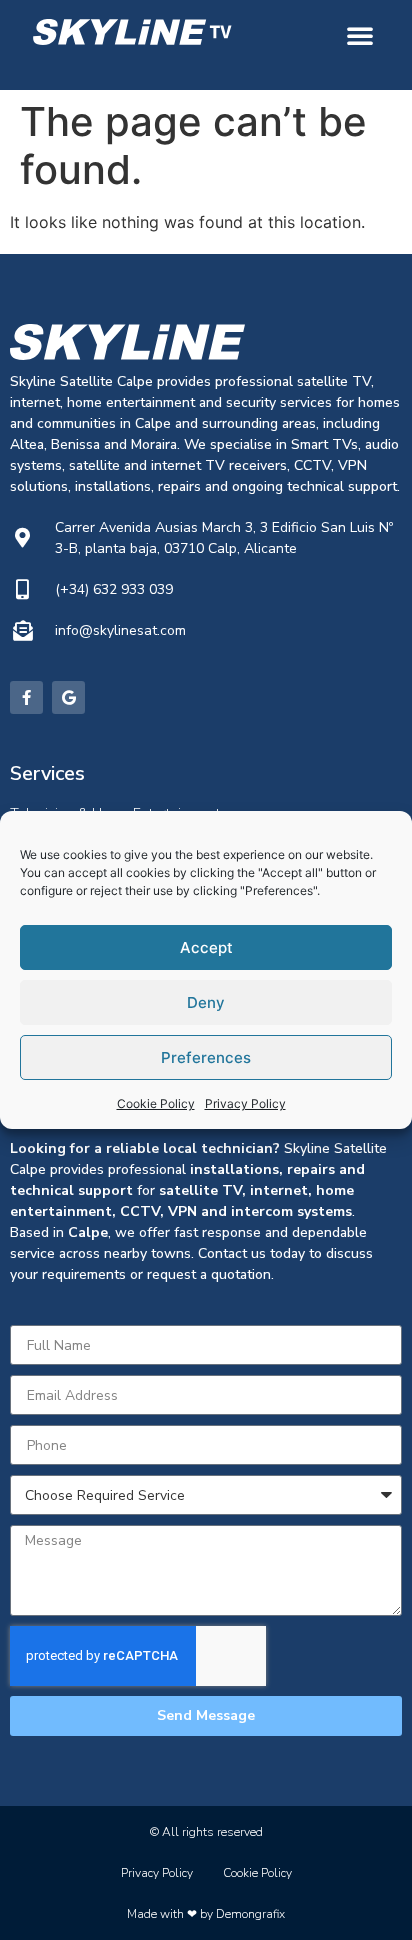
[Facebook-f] (26, 697)
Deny (206, 1002)
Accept (206, 947)
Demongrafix (250, 1914)
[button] (360, 35)
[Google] (68, 697)
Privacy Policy (245, 1103)
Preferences (206, 1057)
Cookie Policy (156, 1103)
